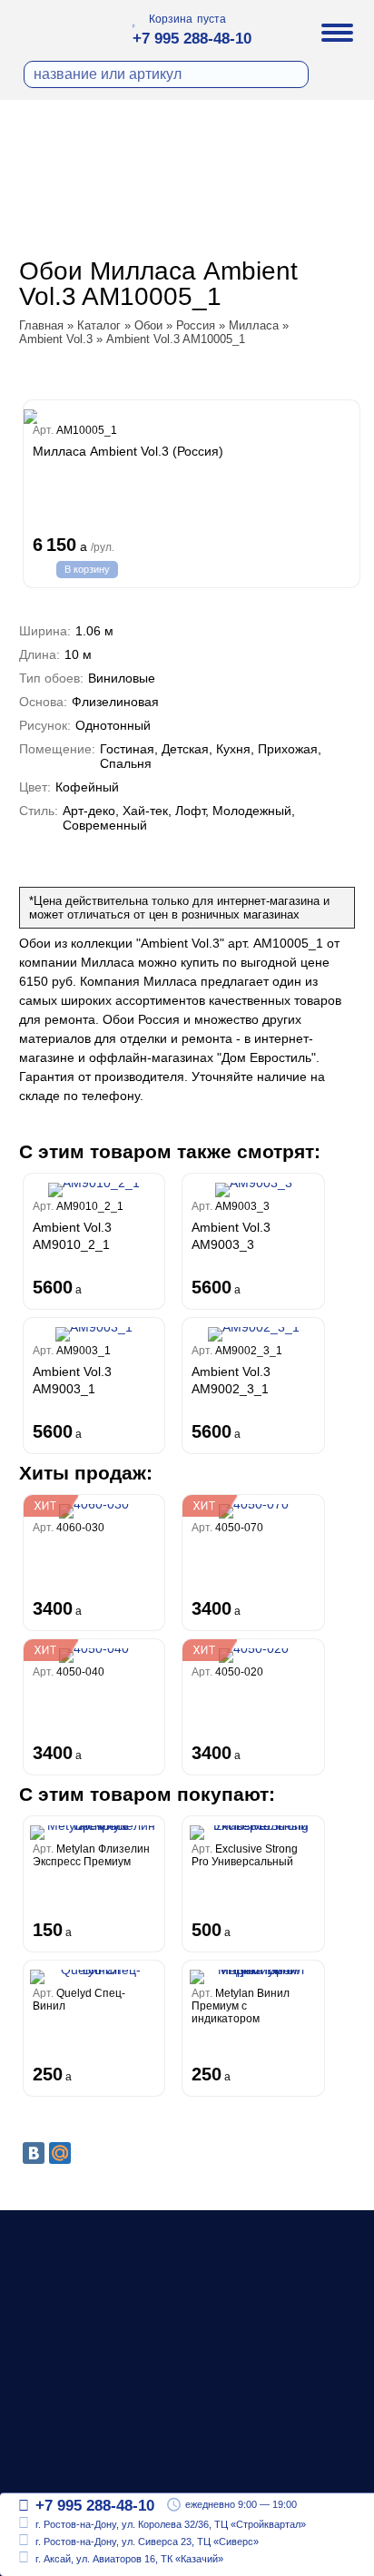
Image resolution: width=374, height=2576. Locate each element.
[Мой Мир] (60, 2153)
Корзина (171, 19)
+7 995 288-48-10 (192, 39)
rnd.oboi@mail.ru (90, 2466)
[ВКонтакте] (34, 2153)
